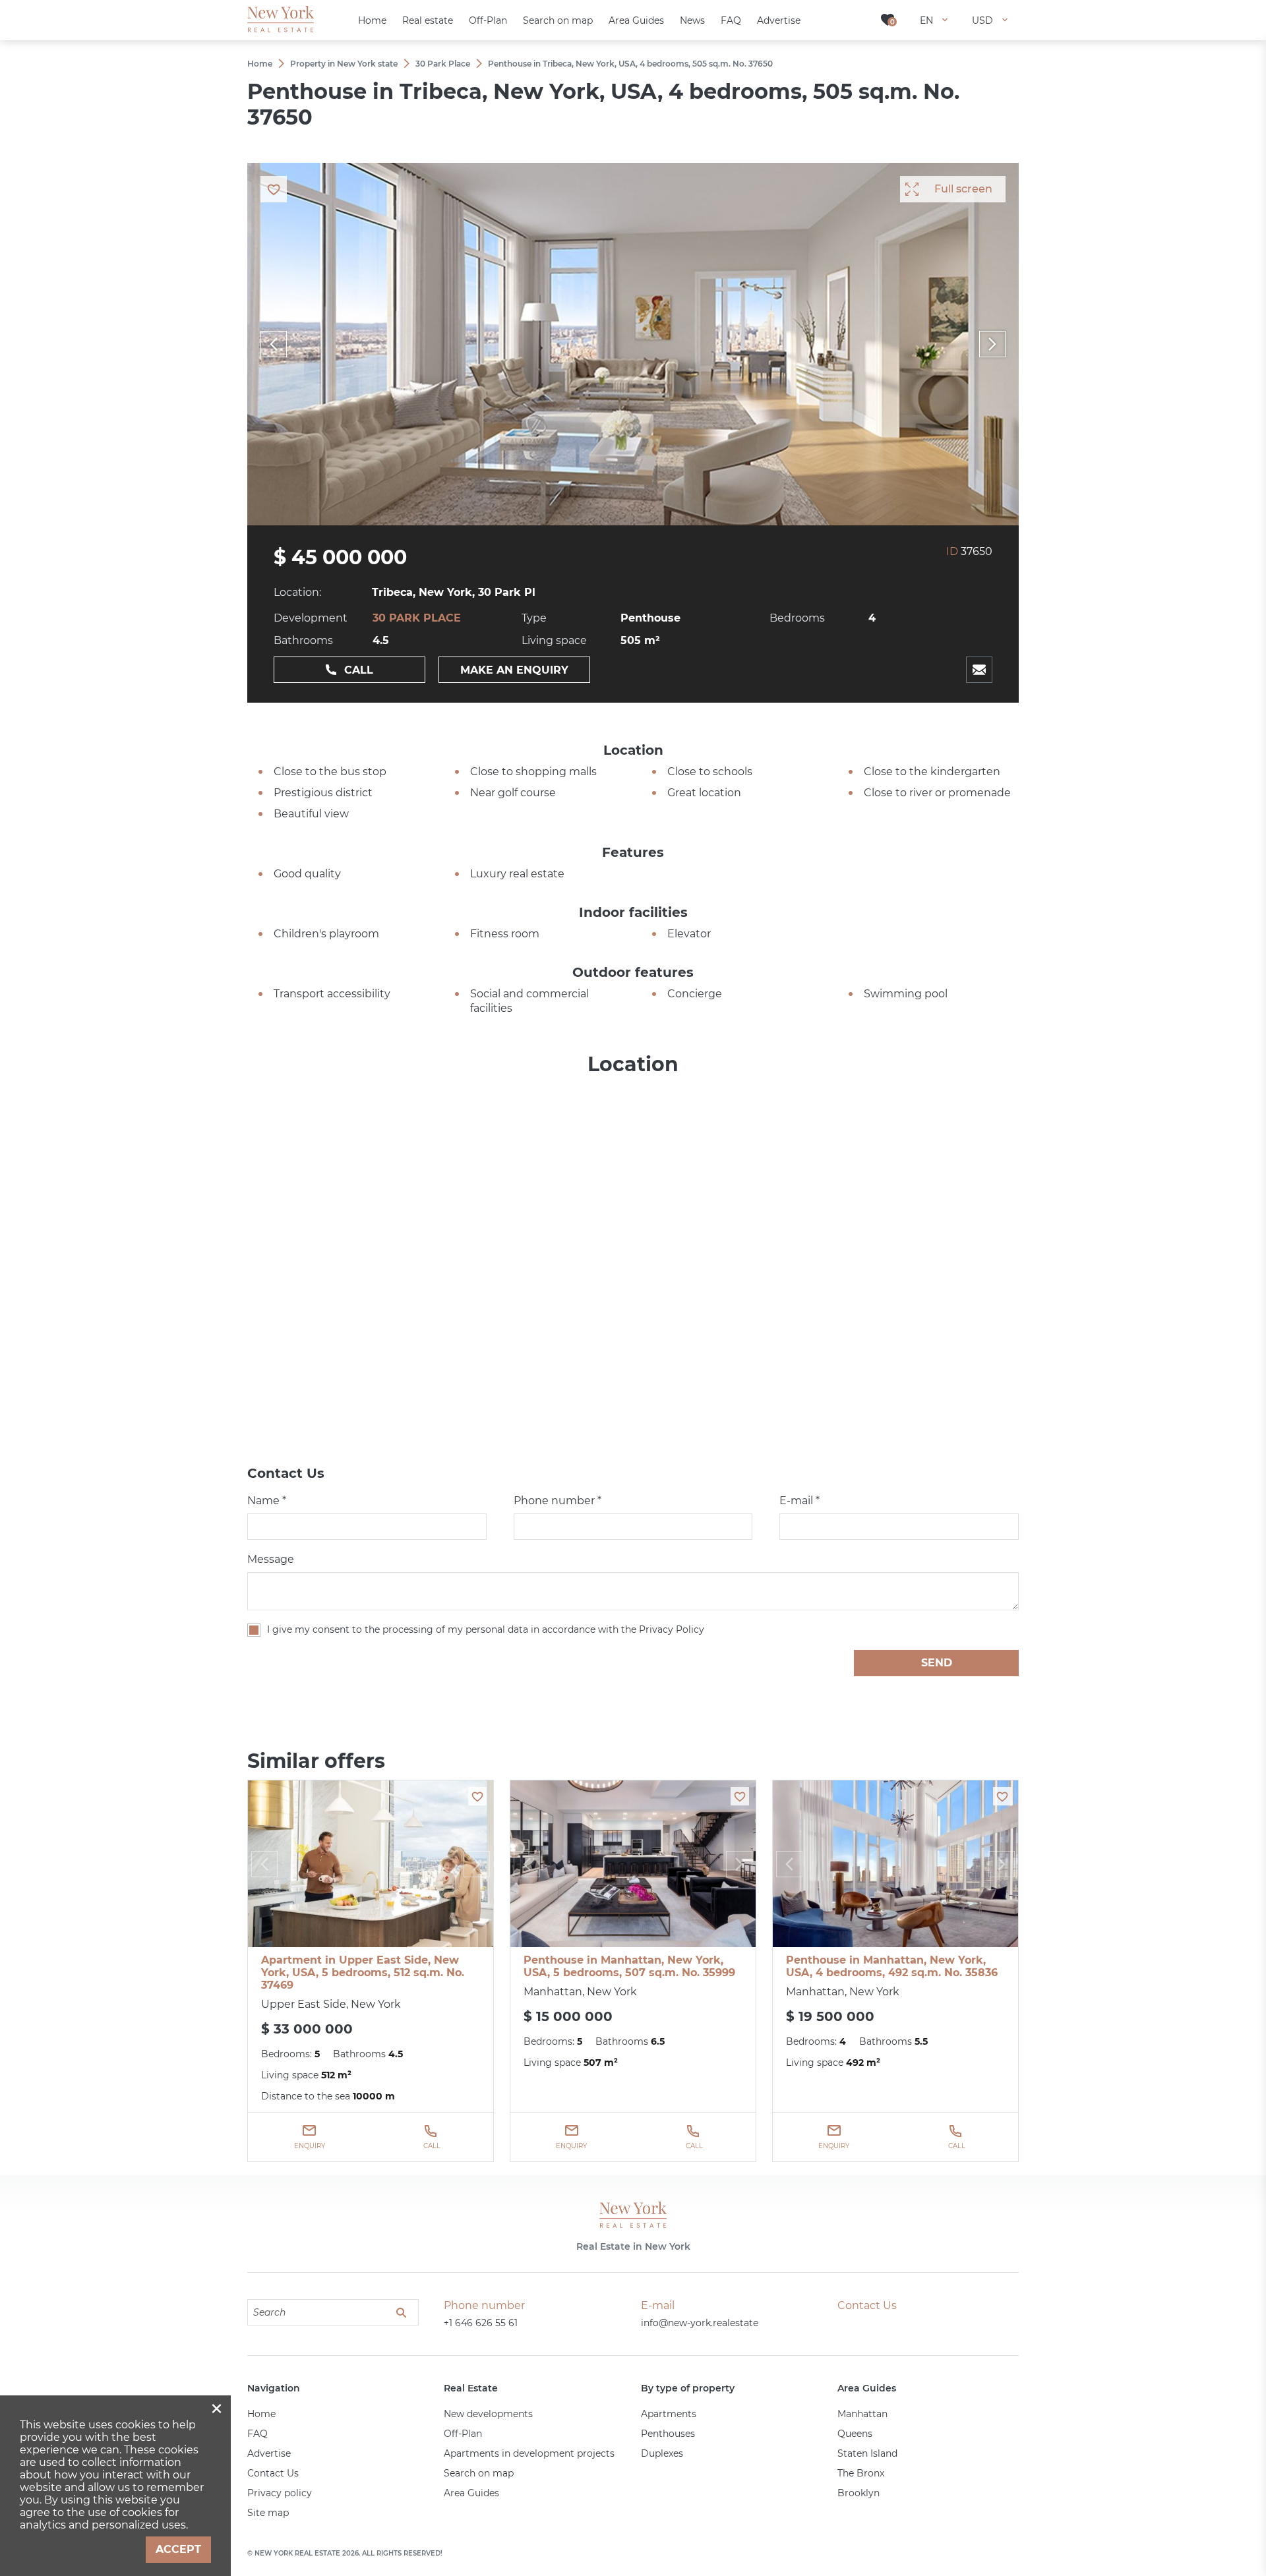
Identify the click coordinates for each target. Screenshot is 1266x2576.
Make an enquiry (514, 670)
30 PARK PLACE (417, 618)
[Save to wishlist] (477, 1796)
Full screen (963, 189)
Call (359, 670)
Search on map (479, 2473)
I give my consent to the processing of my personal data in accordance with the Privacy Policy (486, 1629)
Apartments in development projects (529, 2453)
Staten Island (867, 2453)
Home (261, 2414)
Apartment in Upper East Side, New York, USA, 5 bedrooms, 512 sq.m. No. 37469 (363, 1973)
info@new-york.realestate (700, 2323)
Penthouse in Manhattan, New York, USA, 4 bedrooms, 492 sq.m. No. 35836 (892, 1966)
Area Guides (471, 2493)
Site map (268, 2513)
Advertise (269, 2453)
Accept (178, 2549)
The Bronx (861, 2473)
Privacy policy (280, 2493)
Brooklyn (859, 2493)
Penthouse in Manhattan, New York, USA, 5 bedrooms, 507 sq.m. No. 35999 (629, 1966)
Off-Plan (463, 2434)
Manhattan (862, 2414)
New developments (488, 2414)
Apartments (669, 2414)
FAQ (257, 2434)
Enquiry (310, 2146)
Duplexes (662, 2453)
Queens (855, 2434)
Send (937, 1663)
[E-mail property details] (979, 670)
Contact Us (273, 2473)
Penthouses (668, 2434)
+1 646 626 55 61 (481, 2323)
